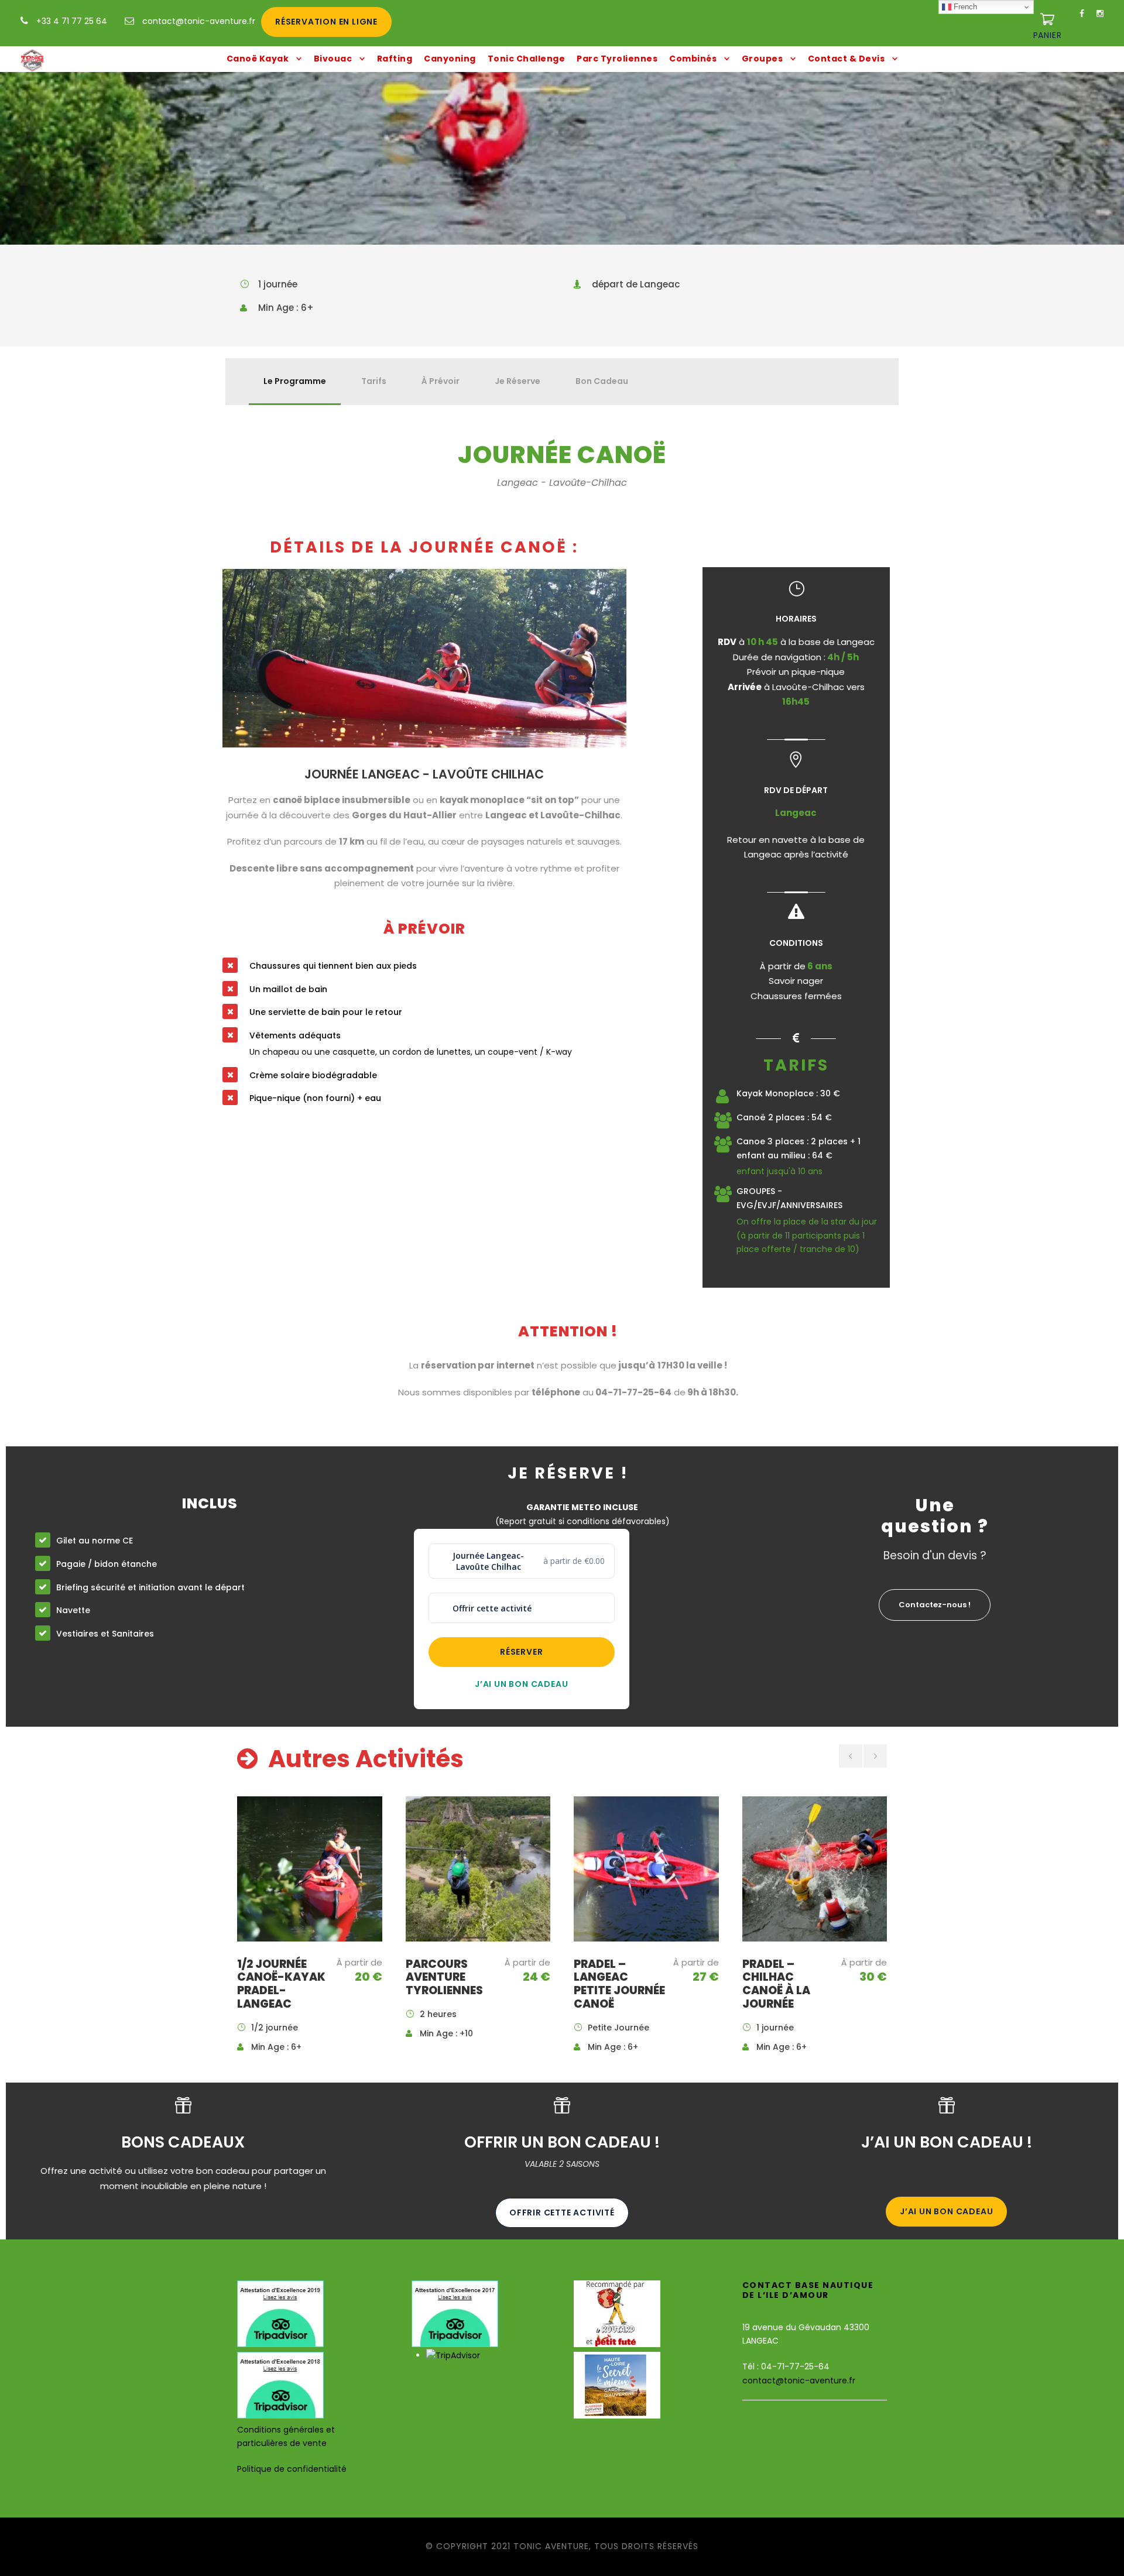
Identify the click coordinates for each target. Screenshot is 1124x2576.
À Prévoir (441, 381)
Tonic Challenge (527, 59)
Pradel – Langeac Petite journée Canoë (619, 1984)
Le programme (295, 381)
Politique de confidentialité (292, 2469)
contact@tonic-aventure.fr (199, 21)
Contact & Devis (847, 59)
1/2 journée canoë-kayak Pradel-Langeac (281, 1984)
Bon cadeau (602, 381)
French (964, 7)
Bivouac (333, 59)
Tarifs (374, 381)
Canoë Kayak (258, 59)
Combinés (693, 59)
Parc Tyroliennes (617, 59)
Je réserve (518, 381)
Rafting (395, 59)
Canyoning (450, 59)
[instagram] (1100, 13)
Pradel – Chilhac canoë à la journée (776, 1984)
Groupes (763, 59)
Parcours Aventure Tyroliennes (444, 1978)
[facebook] (1082, 13)
